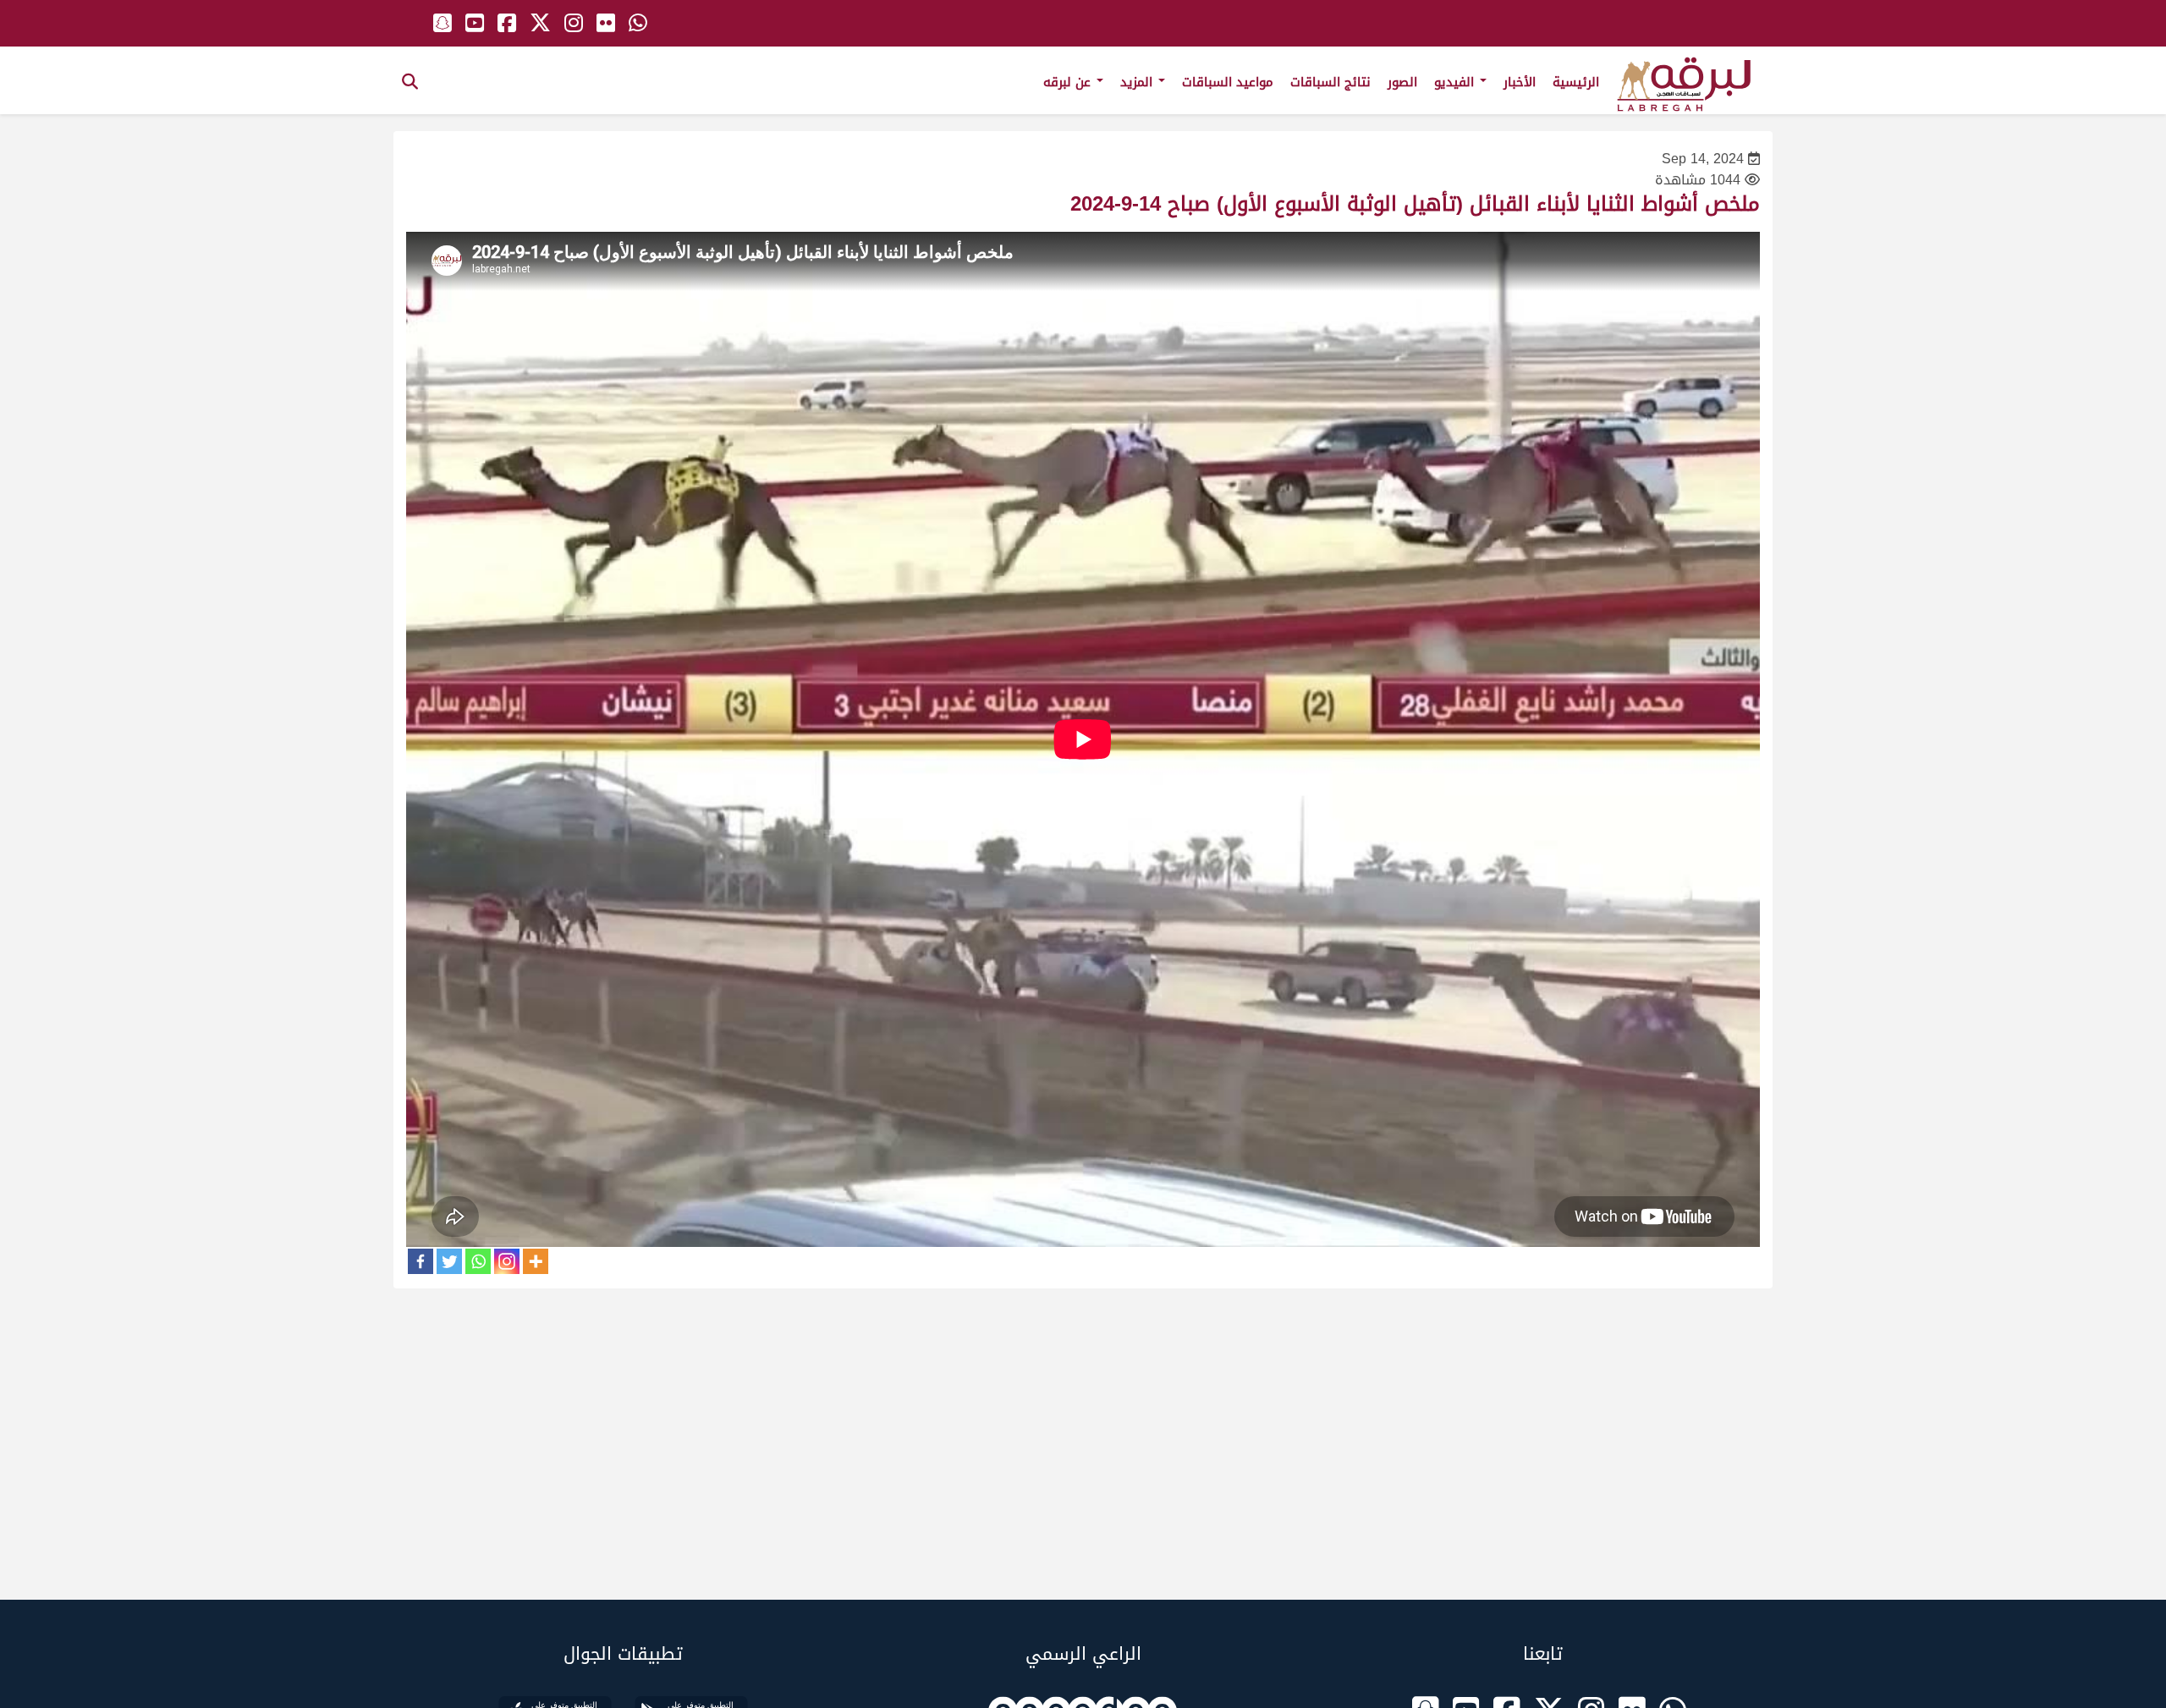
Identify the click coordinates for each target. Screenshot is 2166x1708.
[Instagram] (507, 1261)
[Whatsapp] (478, 1261)
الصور (1402, 82)
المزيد (1138, 82)
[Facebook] (421, 1261)
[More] (536, 1261)
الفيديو (1456, 82)
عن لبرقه (1069, 82)
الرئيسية (1576, 82)
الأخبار (1520, 82)
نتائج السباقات (1330, 82)
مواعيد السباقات (1228, 82)
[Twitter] (449, 1261)
